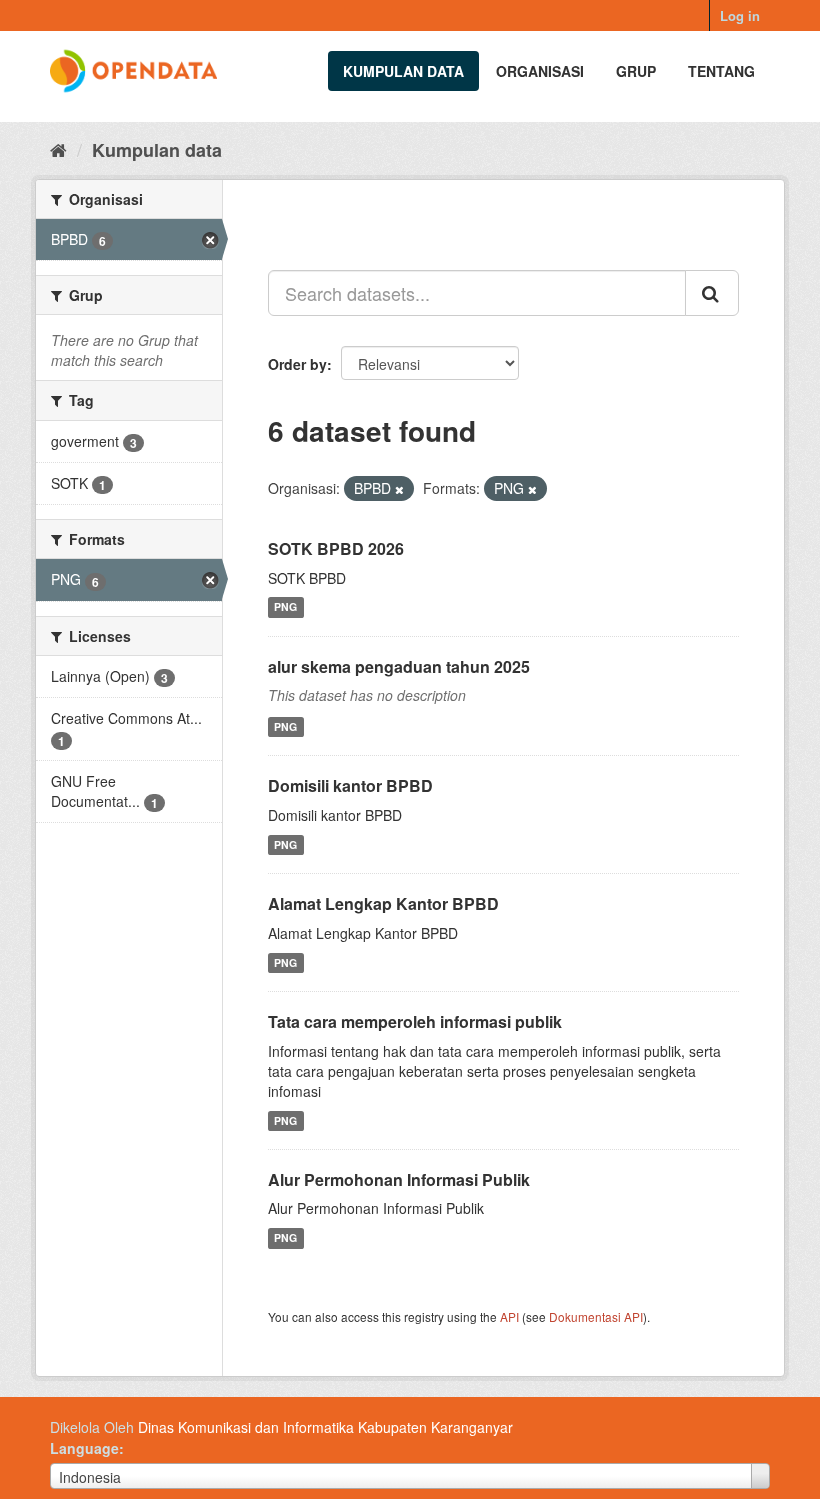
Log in (740, 15)
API (509, 1316)
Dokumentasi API (596, 1316)
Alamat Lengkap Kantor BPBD (383, 903)
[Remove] (399, 489)
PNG (285, 607)
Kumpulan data (403, 71)
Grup (636, 71)
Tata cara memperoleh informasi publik (415, 1021)
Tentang (721, 71)
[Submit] (712, 293)
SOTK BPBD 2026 (336, 548)
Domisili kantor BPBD (350, 785)
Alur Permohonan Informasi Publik (399, 1179)
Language (84, 1448)
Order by (297, 364)
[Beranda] (58, 149)
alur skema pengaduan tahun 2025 (399, 666)
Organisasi (540, 71)
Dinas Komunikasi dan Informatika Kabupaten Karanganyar (325, 1427)
